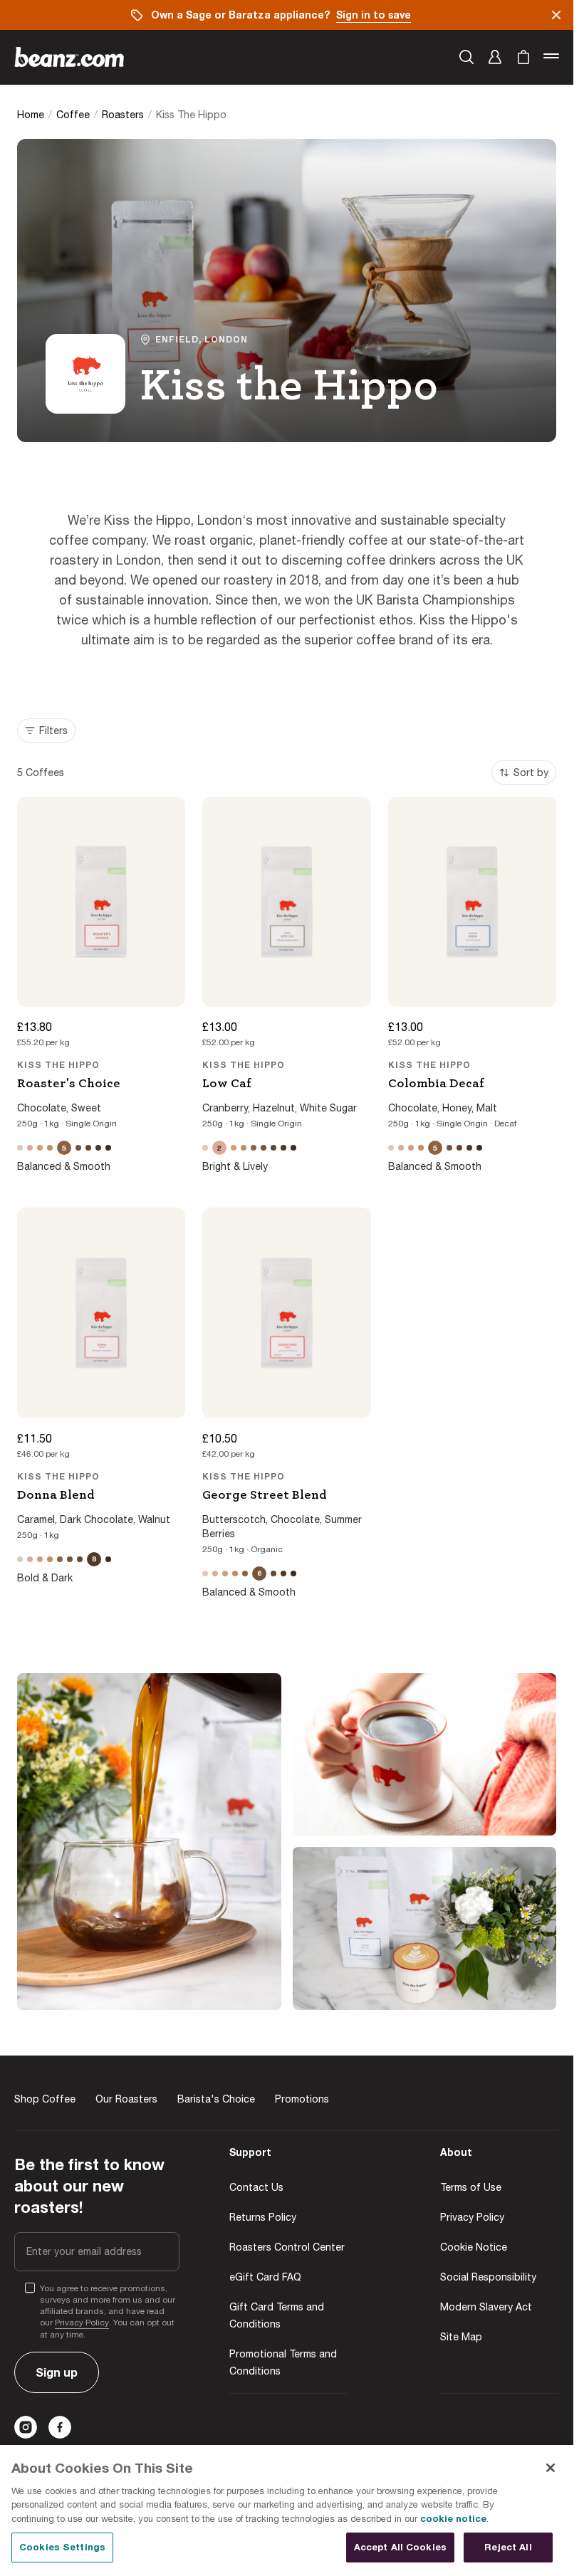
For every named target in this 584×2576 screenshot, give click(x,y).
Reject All (508, 2547)
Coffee (73, 115)
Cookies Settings (62, 2547)
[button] (495, 57)
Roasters (123, 115)
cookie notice (453, 2518)
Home (31, 115)
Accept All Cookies (400, 2547)
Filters (53, 731)
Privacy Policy (82, 2323)
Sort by (531, 773)
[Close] (551, 2468)
